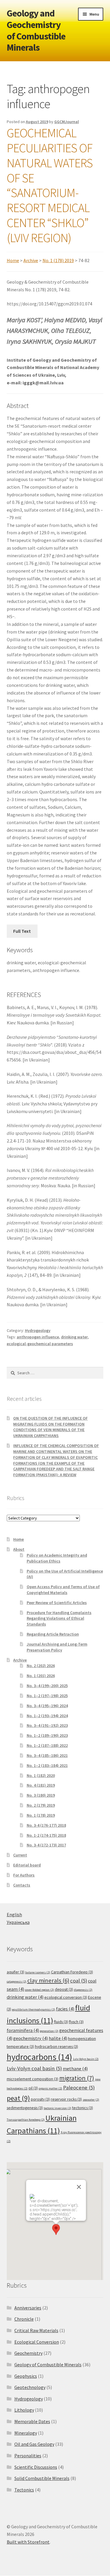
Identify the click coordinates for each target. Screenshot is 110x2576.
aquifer (16, 1972)
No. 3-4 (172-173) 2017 (46, 1845)
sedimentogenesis (25, 2108)
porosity (40, 2099)
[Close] (79, 2187)
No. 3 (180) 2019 (41, 1795)
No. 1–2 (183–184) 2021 (47, 1765)
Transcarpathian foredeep (26, 2120)
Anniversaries (28, 2308)
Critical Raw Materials (36, 2330)
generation (49, 2031)
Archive (31, 260)
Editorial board (27, 1865)
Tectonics (24, 2490)
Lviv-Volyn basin (86, 2059)
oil (33, 2088)
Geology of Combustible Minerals (48, 2365)
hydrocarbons (39, 2057)
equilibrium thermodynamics (34, 2009)
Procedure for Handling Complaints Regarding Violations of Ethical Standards (59, 1618)
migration (77, 2078)
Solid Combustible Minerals (42, 2478)
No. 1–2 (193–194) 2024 (47, 1716)
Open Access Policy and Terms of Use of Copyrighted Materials (63, 1590)
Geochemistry (28, 2353)
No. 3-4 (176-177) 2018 (46, 1825)
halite (58, 2038)
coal (79, 1981)
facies (65, 2009)
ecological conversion (66, 1997)
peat (18, 2098)
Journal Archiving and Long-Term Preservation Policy (57, 1647)
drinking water (74, 1337)
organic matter (50, 2088)
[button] (56, 2229)
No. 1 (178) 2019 (58, 260)
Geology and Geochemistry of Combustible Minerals (36, 30)
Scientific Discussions (36, 2467)
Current (20, 1855)
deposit (64, 1989)
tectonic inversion (57, 2108)
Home (13, 260)
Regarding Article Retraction (53, 1634)
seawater (91, 2100)
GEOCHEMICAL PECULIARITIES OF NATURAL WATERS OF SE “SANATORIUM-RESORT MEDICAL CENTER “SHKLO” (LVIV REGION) (50, 185)
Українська (18, 1922)
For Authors (24, 1875)
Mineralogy (26, 2433)
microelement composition (33, 2079)
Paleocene (79, 2088)
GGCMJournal (67, 122)
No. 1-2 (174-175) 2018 (46, 1835)
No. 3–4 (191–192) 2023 (47, 1725)
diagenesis (83, 1990)
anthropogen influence (38, 1337)
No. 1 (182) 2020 (41, 1775)
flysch (76, 2022)
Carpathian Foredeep (72, 1972)
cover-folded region (39, 1990)
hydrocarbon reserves (56, 2046)
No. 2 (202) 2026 (41, 1666)
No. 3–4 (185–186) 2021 (47, 1755)
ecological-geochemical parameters (40, 1344)
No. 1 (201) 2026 (41, 1676)
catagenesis (17, 1981)
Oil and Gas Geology (34, 2444)
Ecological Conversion (37, 2342)
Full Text (22, 931)
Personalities (28, 2456)
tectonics (83, 2108)
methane (75, 2069)
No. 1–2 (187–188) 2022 (47, 1745)
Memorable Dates (32, 2421)
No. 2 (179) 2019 (41, 1805)
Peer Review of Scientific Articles (57, 1603)
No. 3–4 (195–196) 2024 (47, 1706)
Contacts (22, 1885)
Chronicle (24, 2319)
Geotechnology (30, 2387)
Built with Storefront (28, 2542)
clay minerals (48, 1980)
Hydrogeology (38, 1330)
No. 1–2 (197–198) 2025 (47, 1696)
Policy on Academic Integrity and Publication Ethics (57, 1558)
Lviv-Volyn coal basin (34, 2068)
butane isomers (38, 1972)
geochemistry (31, 2038)
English (14, 1914)
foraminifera (23, 2030)
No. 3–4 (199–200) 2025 (47, 1686)
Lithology (24, 2410)
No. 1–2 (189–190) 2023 (47, 1735)
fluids (61, 2022)
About (19, 1549)
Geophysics (26, 2376)
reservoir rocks (66, 2099)
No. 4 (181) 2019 (41, 1785)
